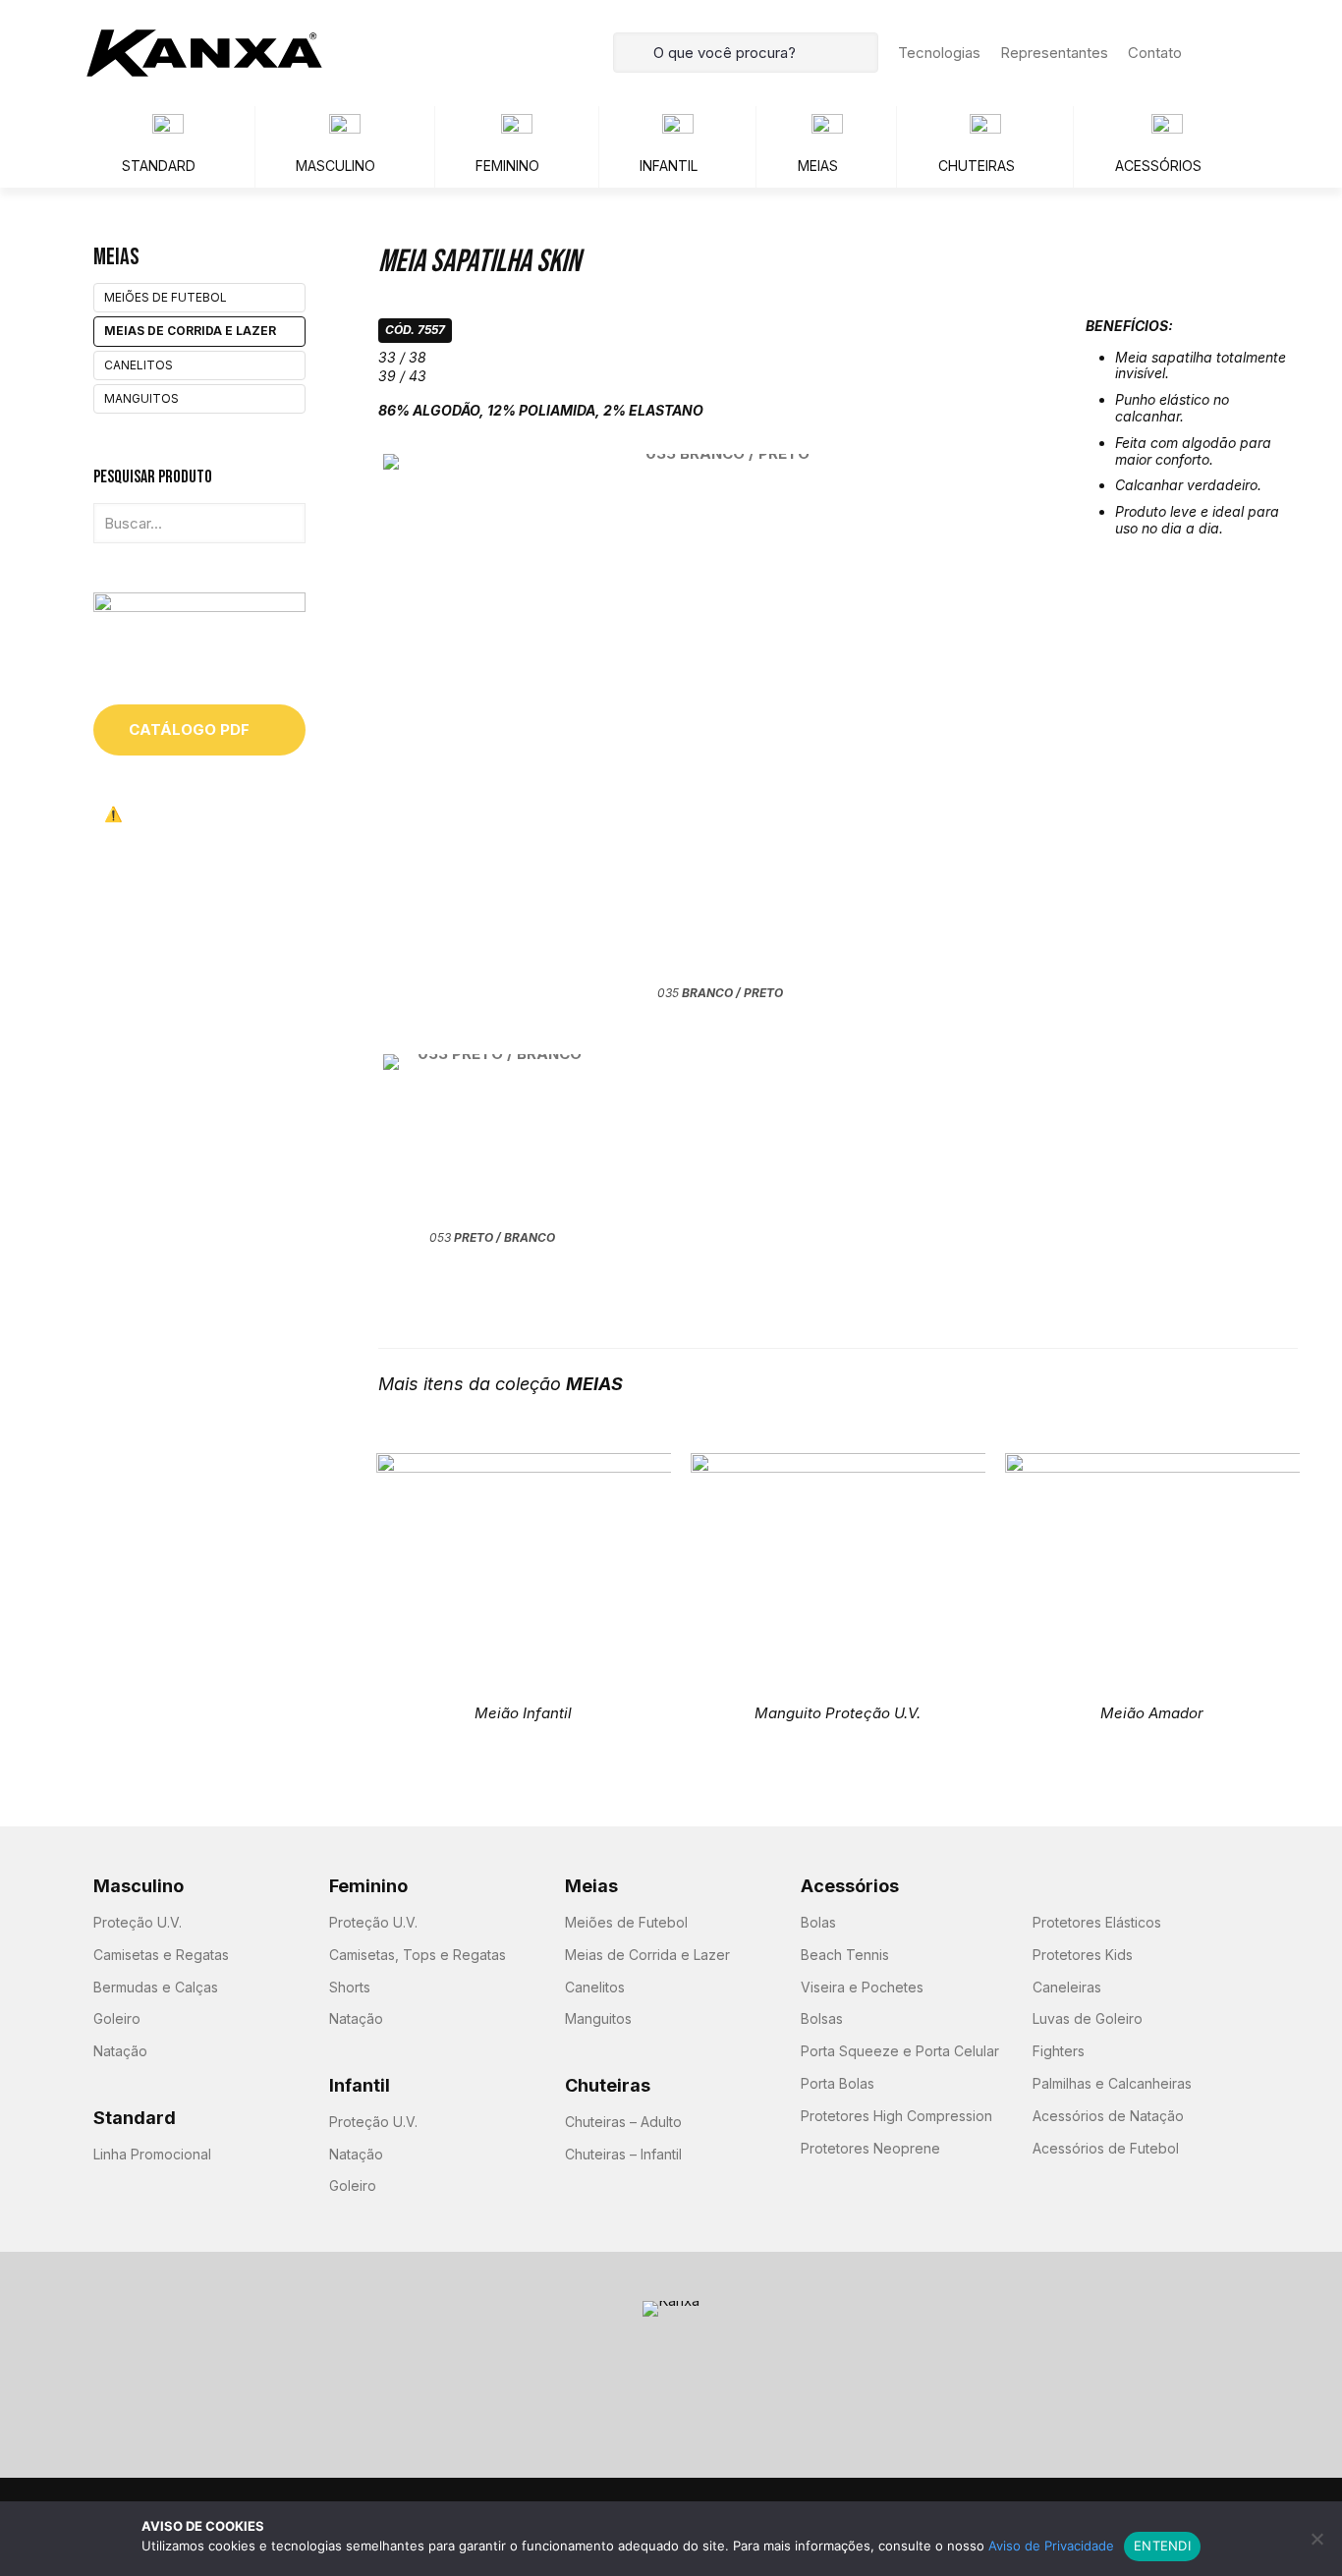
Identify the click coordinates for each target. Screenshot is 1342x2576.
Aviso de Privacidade (1051, 2546)
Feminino (368, 1886)
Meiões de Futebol (166, 297)
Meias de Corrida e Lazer (190, 331)
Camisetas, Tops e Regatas (418, 1955)
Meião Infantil (523, 1713)
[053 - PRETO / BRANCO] (492, 1139)
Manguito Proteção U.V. (838, 1713)
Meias (591, 1886)
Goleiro (117, 2018)
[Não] (1317, 2539)
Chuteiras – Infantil (623, 2154)
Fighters (1059, 2051)
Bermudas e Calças (156, 1987)
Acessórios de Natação (1108, 2116)
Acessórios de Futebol (1106, 2148)
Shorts (350, 1987)
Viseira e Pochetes (862, 1987)
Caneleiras (1067, 1987)
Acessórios (850, 1886)
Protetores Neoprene (870, 2148)
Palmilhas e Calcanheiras (1112, 2083)
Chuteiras (608, 2085)
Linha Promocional (152, 2154)
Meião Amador (1152, 1713)
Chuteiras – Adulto (623, 2122)
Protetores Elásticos (1097, 1922)
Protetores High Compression (896, 2116)
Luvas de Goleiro (1088, 2018)
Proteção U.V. (138, 1922)
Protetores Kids (1083, 1955)
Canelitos (139, 365)
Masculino (139, 1886)
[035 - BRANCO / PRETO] (720, 717)
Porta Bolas (838, 2083)
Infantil (360, 2085)
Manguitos (141, 398)
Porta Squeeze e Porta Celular (900, 2051)
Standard (135, 2118)
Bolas (818, 1922)
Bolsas (822, 2018)
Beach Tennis (845, 1955)
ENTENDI (1162, 2546)
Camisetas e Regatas (161, 1955)
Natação (120, 2051)
